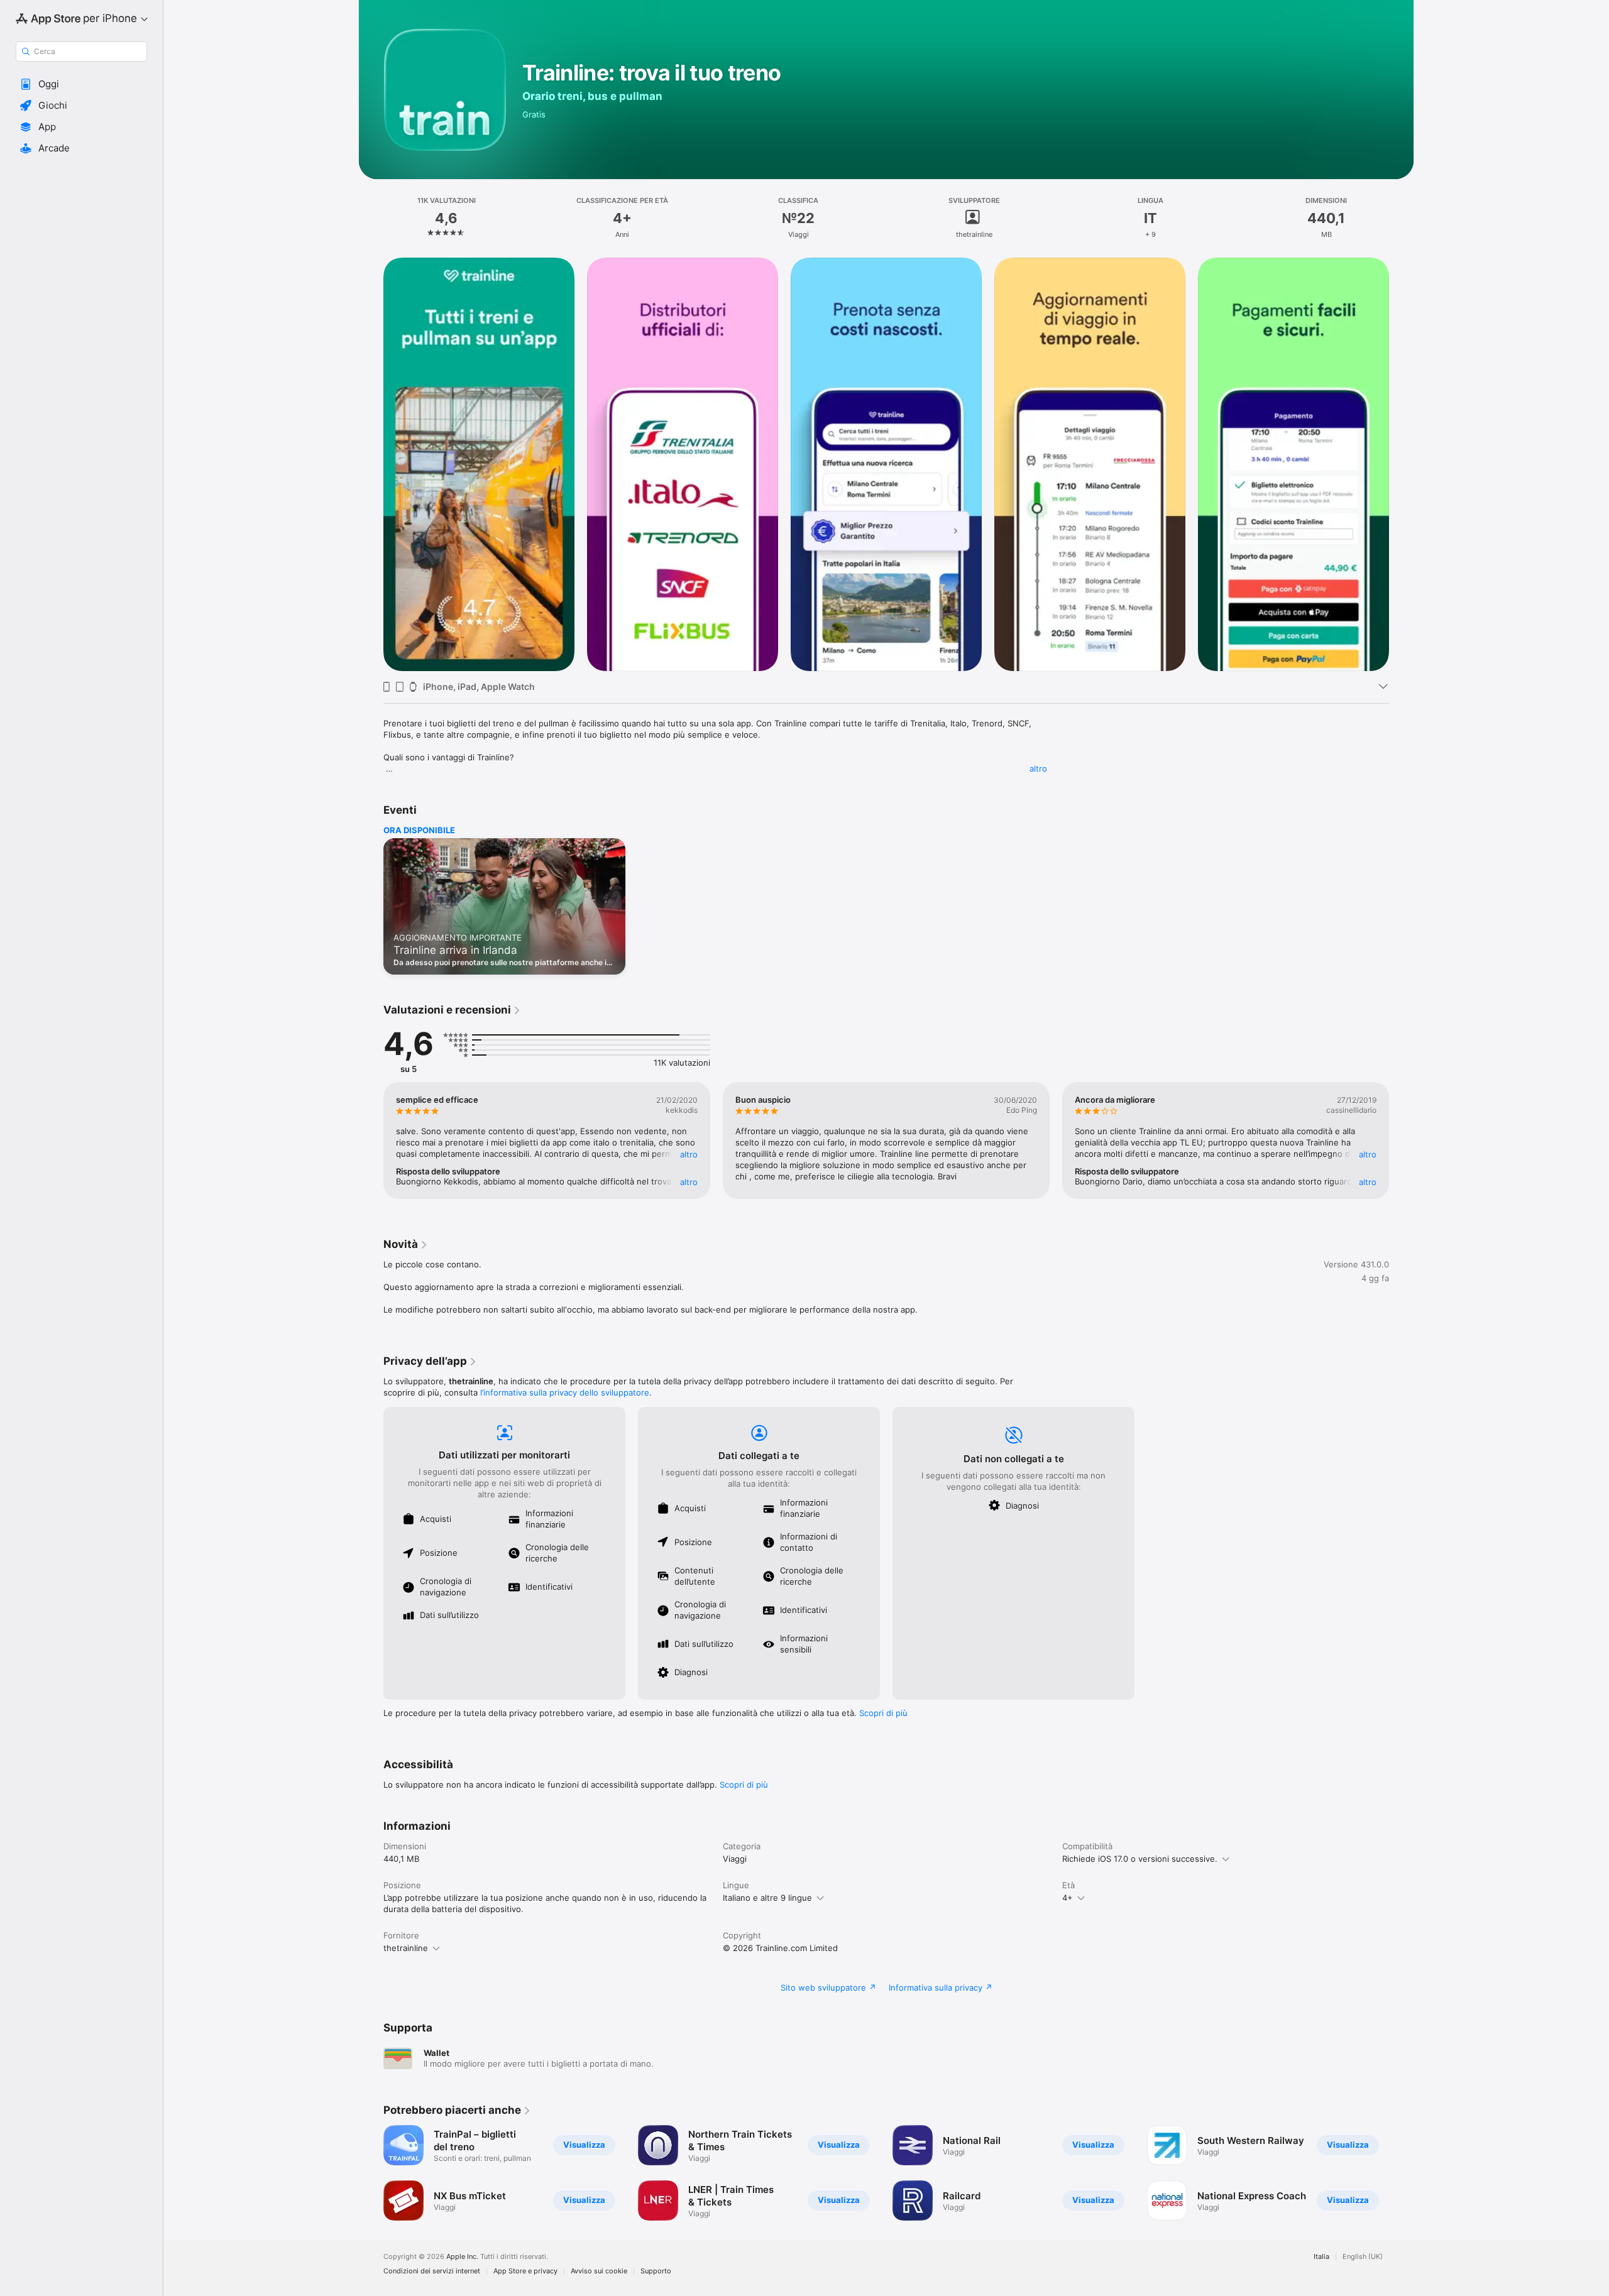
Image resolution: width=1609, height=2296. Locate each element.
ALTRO (689, 1154)
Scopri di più (883, 1713)
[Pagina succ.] (1402, 464)
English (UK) (1363, 2257)
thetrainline (406, 1948)
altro (1038, 768)
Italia (1321, 2257)
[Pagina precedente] (371, 464)
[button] (81, 84)
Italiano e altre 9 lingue (767, 1898)
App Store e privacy (525, 2271)
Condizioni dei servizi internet (432, 2271)
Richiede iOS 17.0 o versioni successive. (1140, 1859)
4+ (1068, 1898)
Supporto (656, 2271)
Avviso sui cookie (599, 2271)
